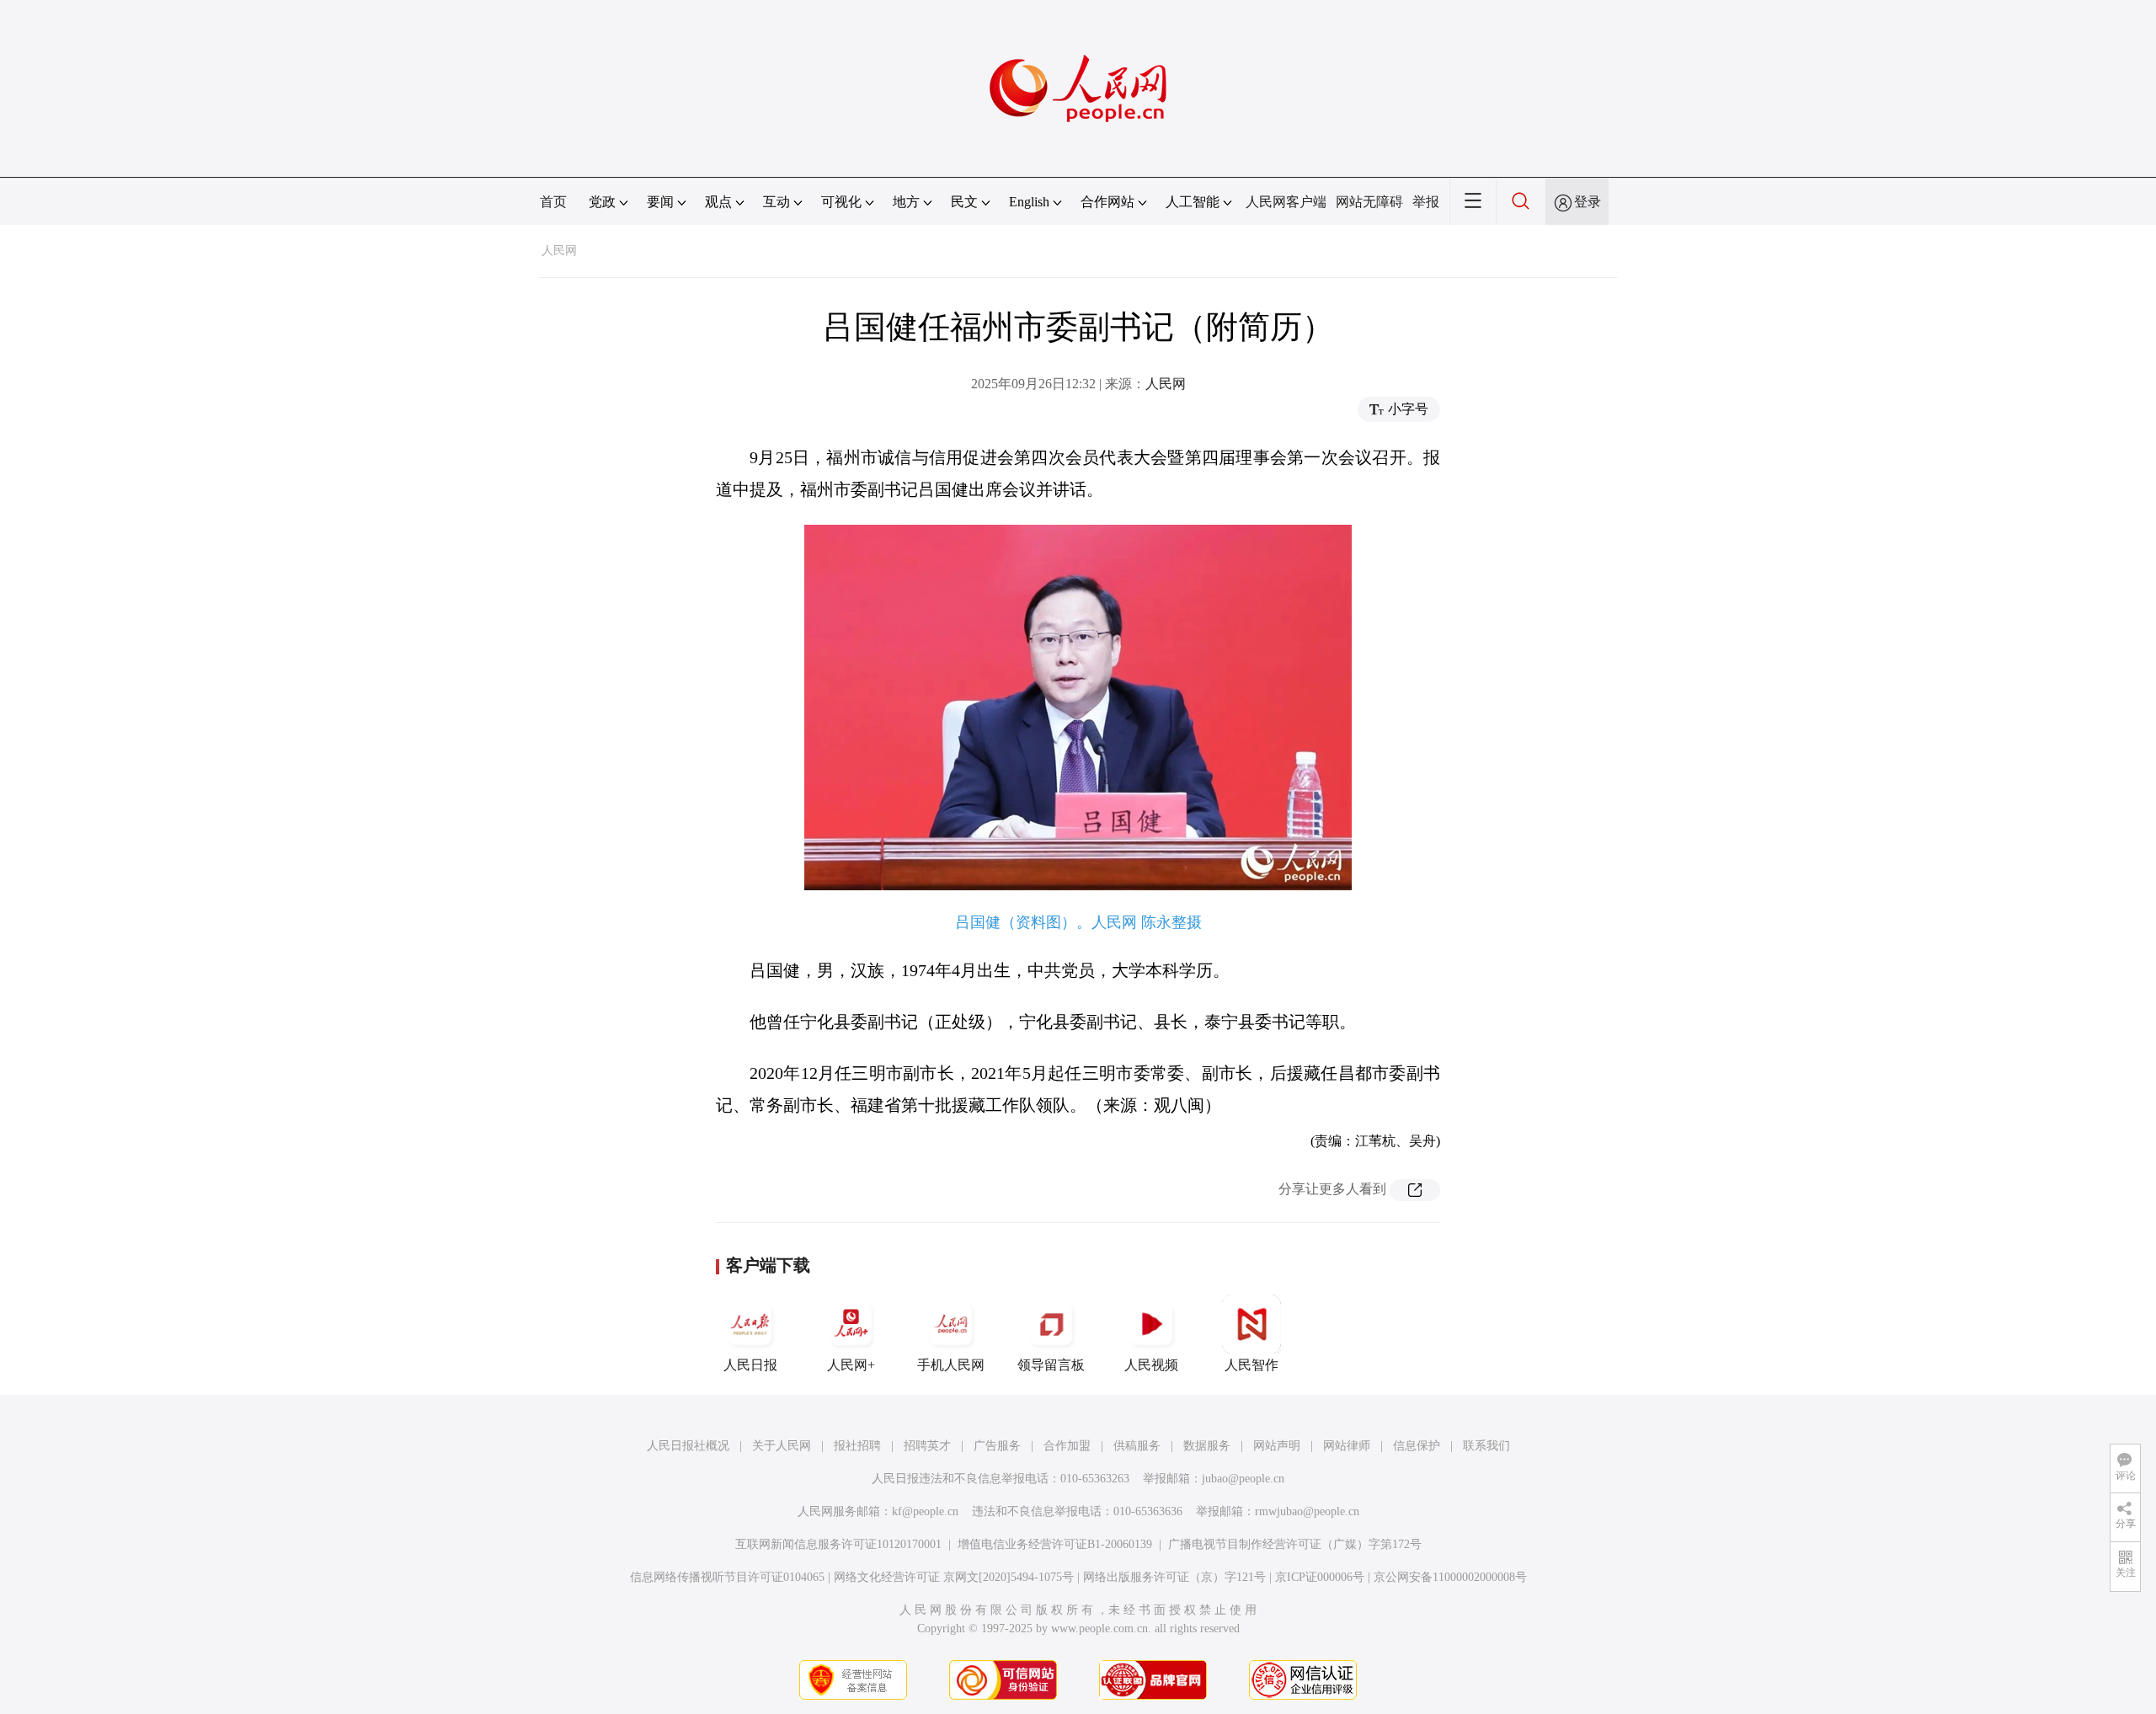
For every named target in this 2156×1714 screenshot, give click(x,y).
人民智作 (1251, 1365)
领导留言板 (1051, 1365)
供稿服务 (1137, 1446)
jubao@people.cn (1243, 1479)
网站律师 (1347, 1446)
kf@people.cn (925, 1511)
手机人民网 (951, 1365)
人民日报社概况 (688, 1446)
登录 (1588, 202)
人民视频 (1151, 1365)
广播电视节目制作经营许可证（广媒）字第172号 (1295, 1544)
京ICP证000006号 (1320, 1577)
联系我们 (1486, 1446)
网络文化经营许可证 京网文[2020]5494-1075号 (954, 1577)
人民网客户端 (1286, 202)
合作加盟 (1067, 1446)
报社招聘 (857, 1446)
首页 (553, 202)
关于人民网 (782, 1446)
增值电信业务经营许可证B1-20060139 (1055, 1544)
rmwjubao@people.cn (1307, 1511)
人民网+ (851, 1365)
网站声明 (1277, 1446)
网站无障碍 (1369, 202)
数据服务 (1207, 1446)
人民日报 (750, 1365)
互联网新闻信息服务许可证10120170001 (838, 1544)
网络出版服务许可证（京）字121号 (1174, 1577)
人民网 (559, 251)
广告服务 (997, 1446)
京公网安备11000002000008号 (1450, 1577)
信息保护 (1417, 1446)
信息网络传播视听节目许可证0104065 (727, 1577)
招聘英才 (927, 1446)
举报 (1426, 202)
